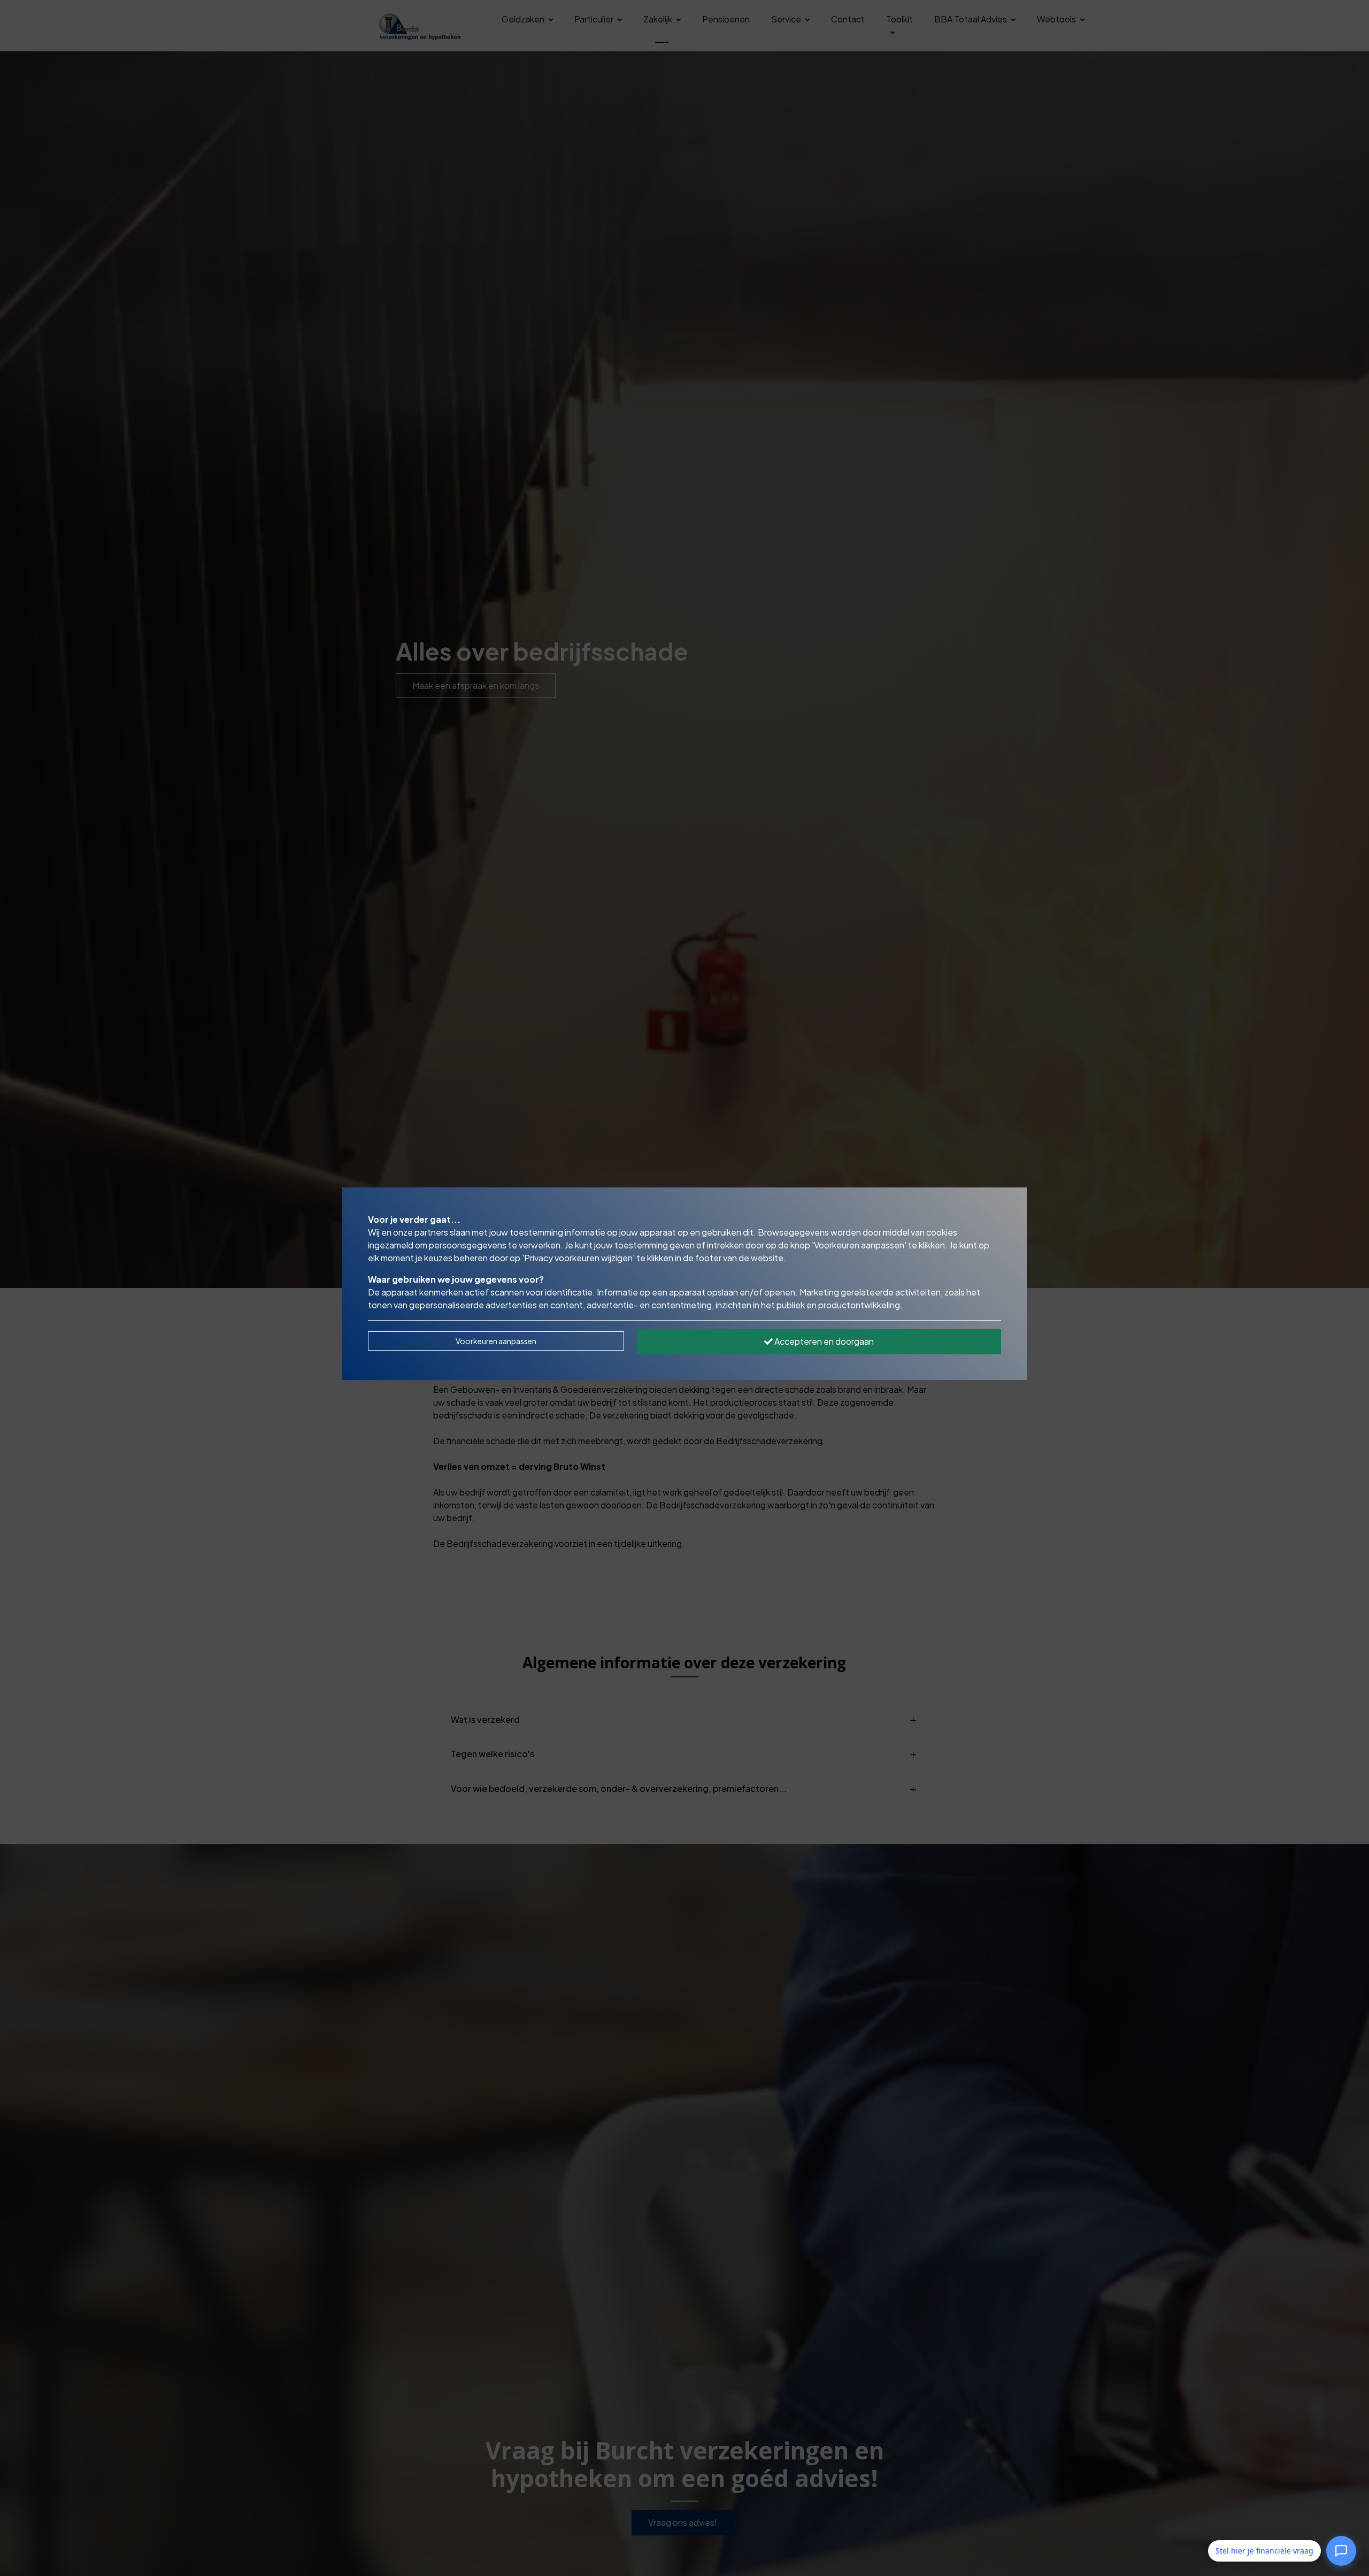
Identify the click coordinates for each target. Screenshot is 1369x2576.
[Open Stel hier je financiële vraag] (1341, 2549)
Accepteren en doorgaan (823, 1341)
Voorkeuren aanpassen (496, 1341)
